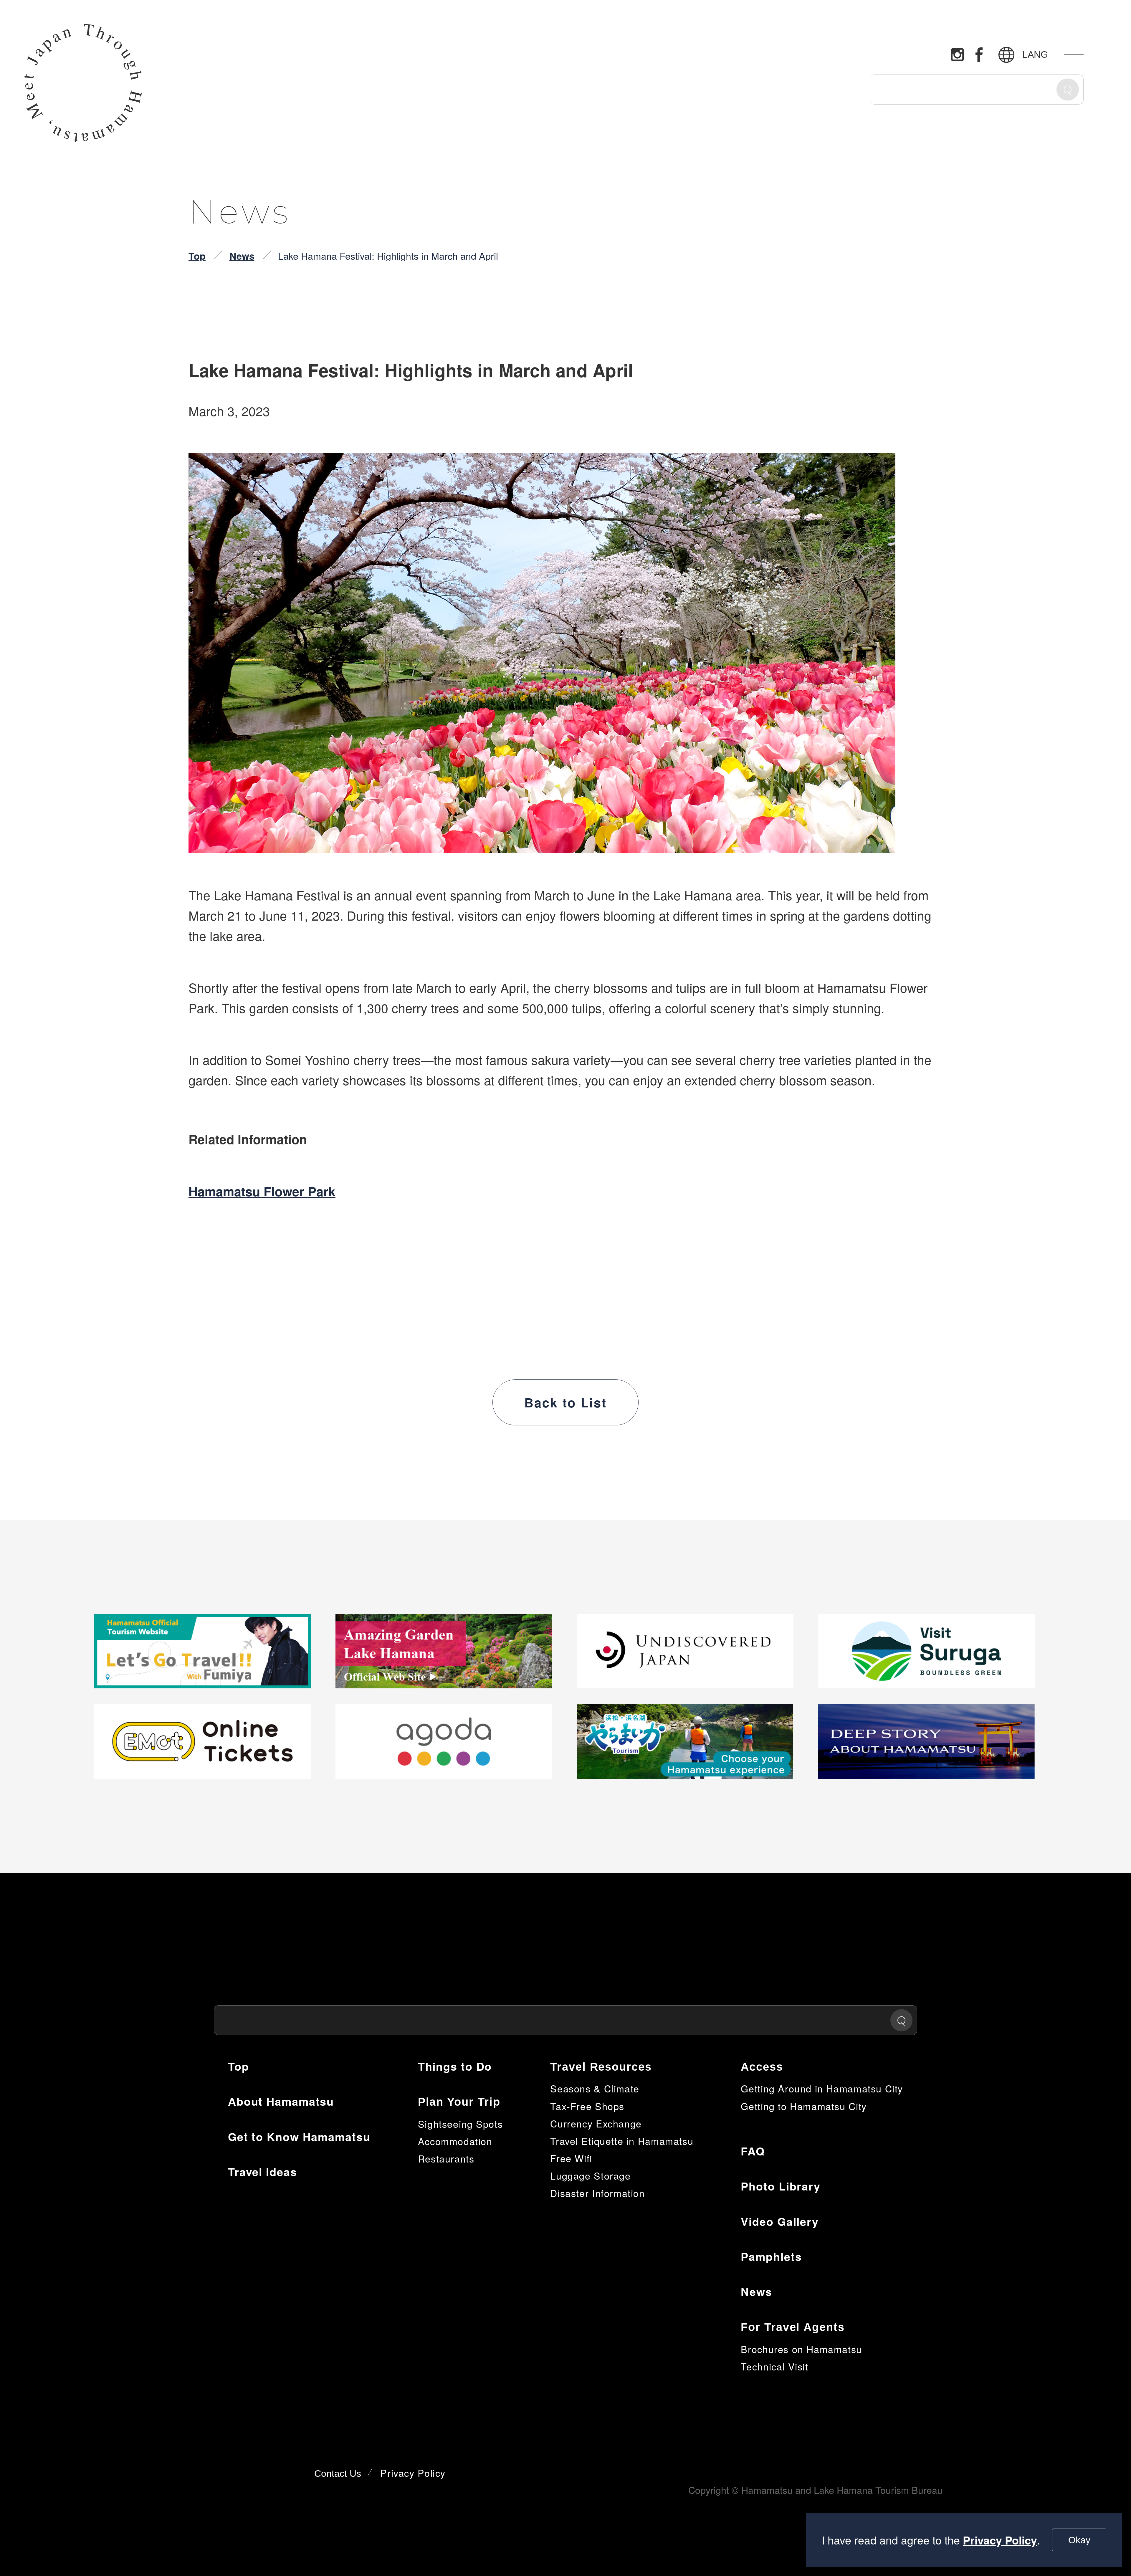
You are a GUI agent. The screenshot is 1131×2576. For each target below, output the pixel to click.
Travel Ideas (263, 2172)
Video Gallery (780, 2221)
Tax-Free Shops (587, 2106)
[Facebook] (979, 54)
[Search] (1068, 89)
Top (197, 256)
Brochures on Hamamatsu (801, 2349)
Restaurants (446, 2158)
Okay (1079, 2540)
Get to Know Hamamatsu (299, 2137)
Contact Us (338, 2474)
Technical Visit (774, 2366)
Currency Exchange (596, 2123)
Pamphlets (771, 2256)
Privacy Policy (1000, 2540)
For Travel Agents (793, 2327)
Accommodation (455, 2141)
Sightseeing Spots (460, 2124)
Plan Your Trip (459, 2102)
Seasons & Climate (595, 2088)
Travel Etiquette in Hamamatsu (622, 2141)
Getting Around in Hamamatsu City (822, 2088)
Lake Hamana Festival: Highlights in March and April (388, 256)
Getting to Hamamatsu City (804, 2106)
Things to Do (455, 2066)
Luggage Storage (590, 2175)
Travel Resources (601, 2067)
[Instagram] (957, 55)
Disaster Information (597, 2193)
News (242, 256)
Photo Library (781, 2186)
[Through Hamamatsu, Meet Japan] (83, 83)
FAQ (753, 2151)
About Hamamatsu (281, 2101)
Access (762, 2067)
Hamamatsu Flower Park (262, 1191)
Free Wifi (571, 2158)
